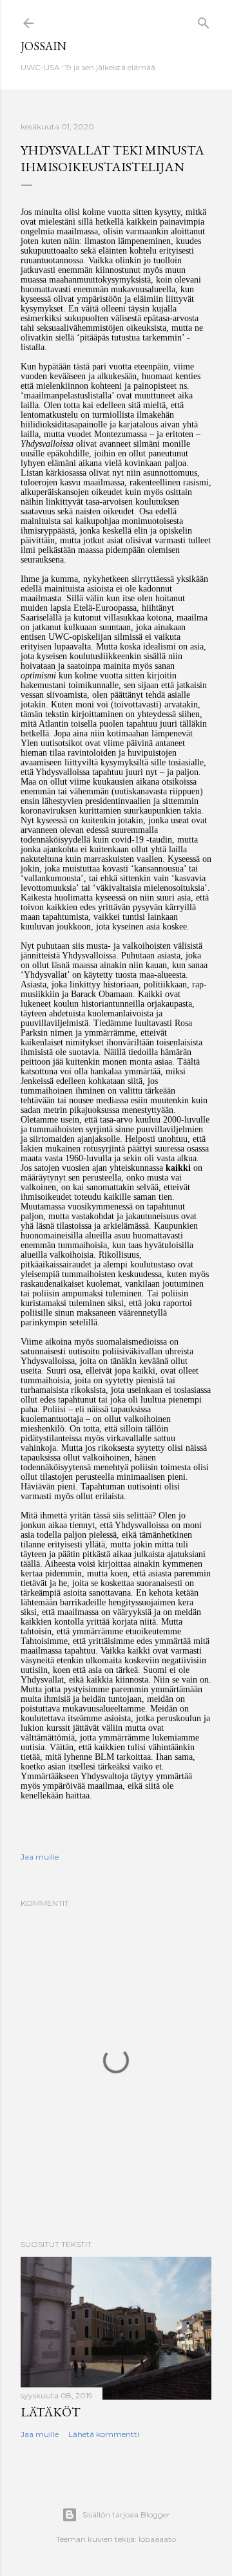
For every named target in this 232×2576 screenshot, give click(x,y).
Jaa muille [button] (40, 1857)
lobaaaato (157, 2539)
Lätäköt (51, 2412)
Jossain (43, 46)
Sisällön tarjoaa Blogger (126, 2515)
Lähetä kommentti (104, 2434)
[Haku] (204, 20)
